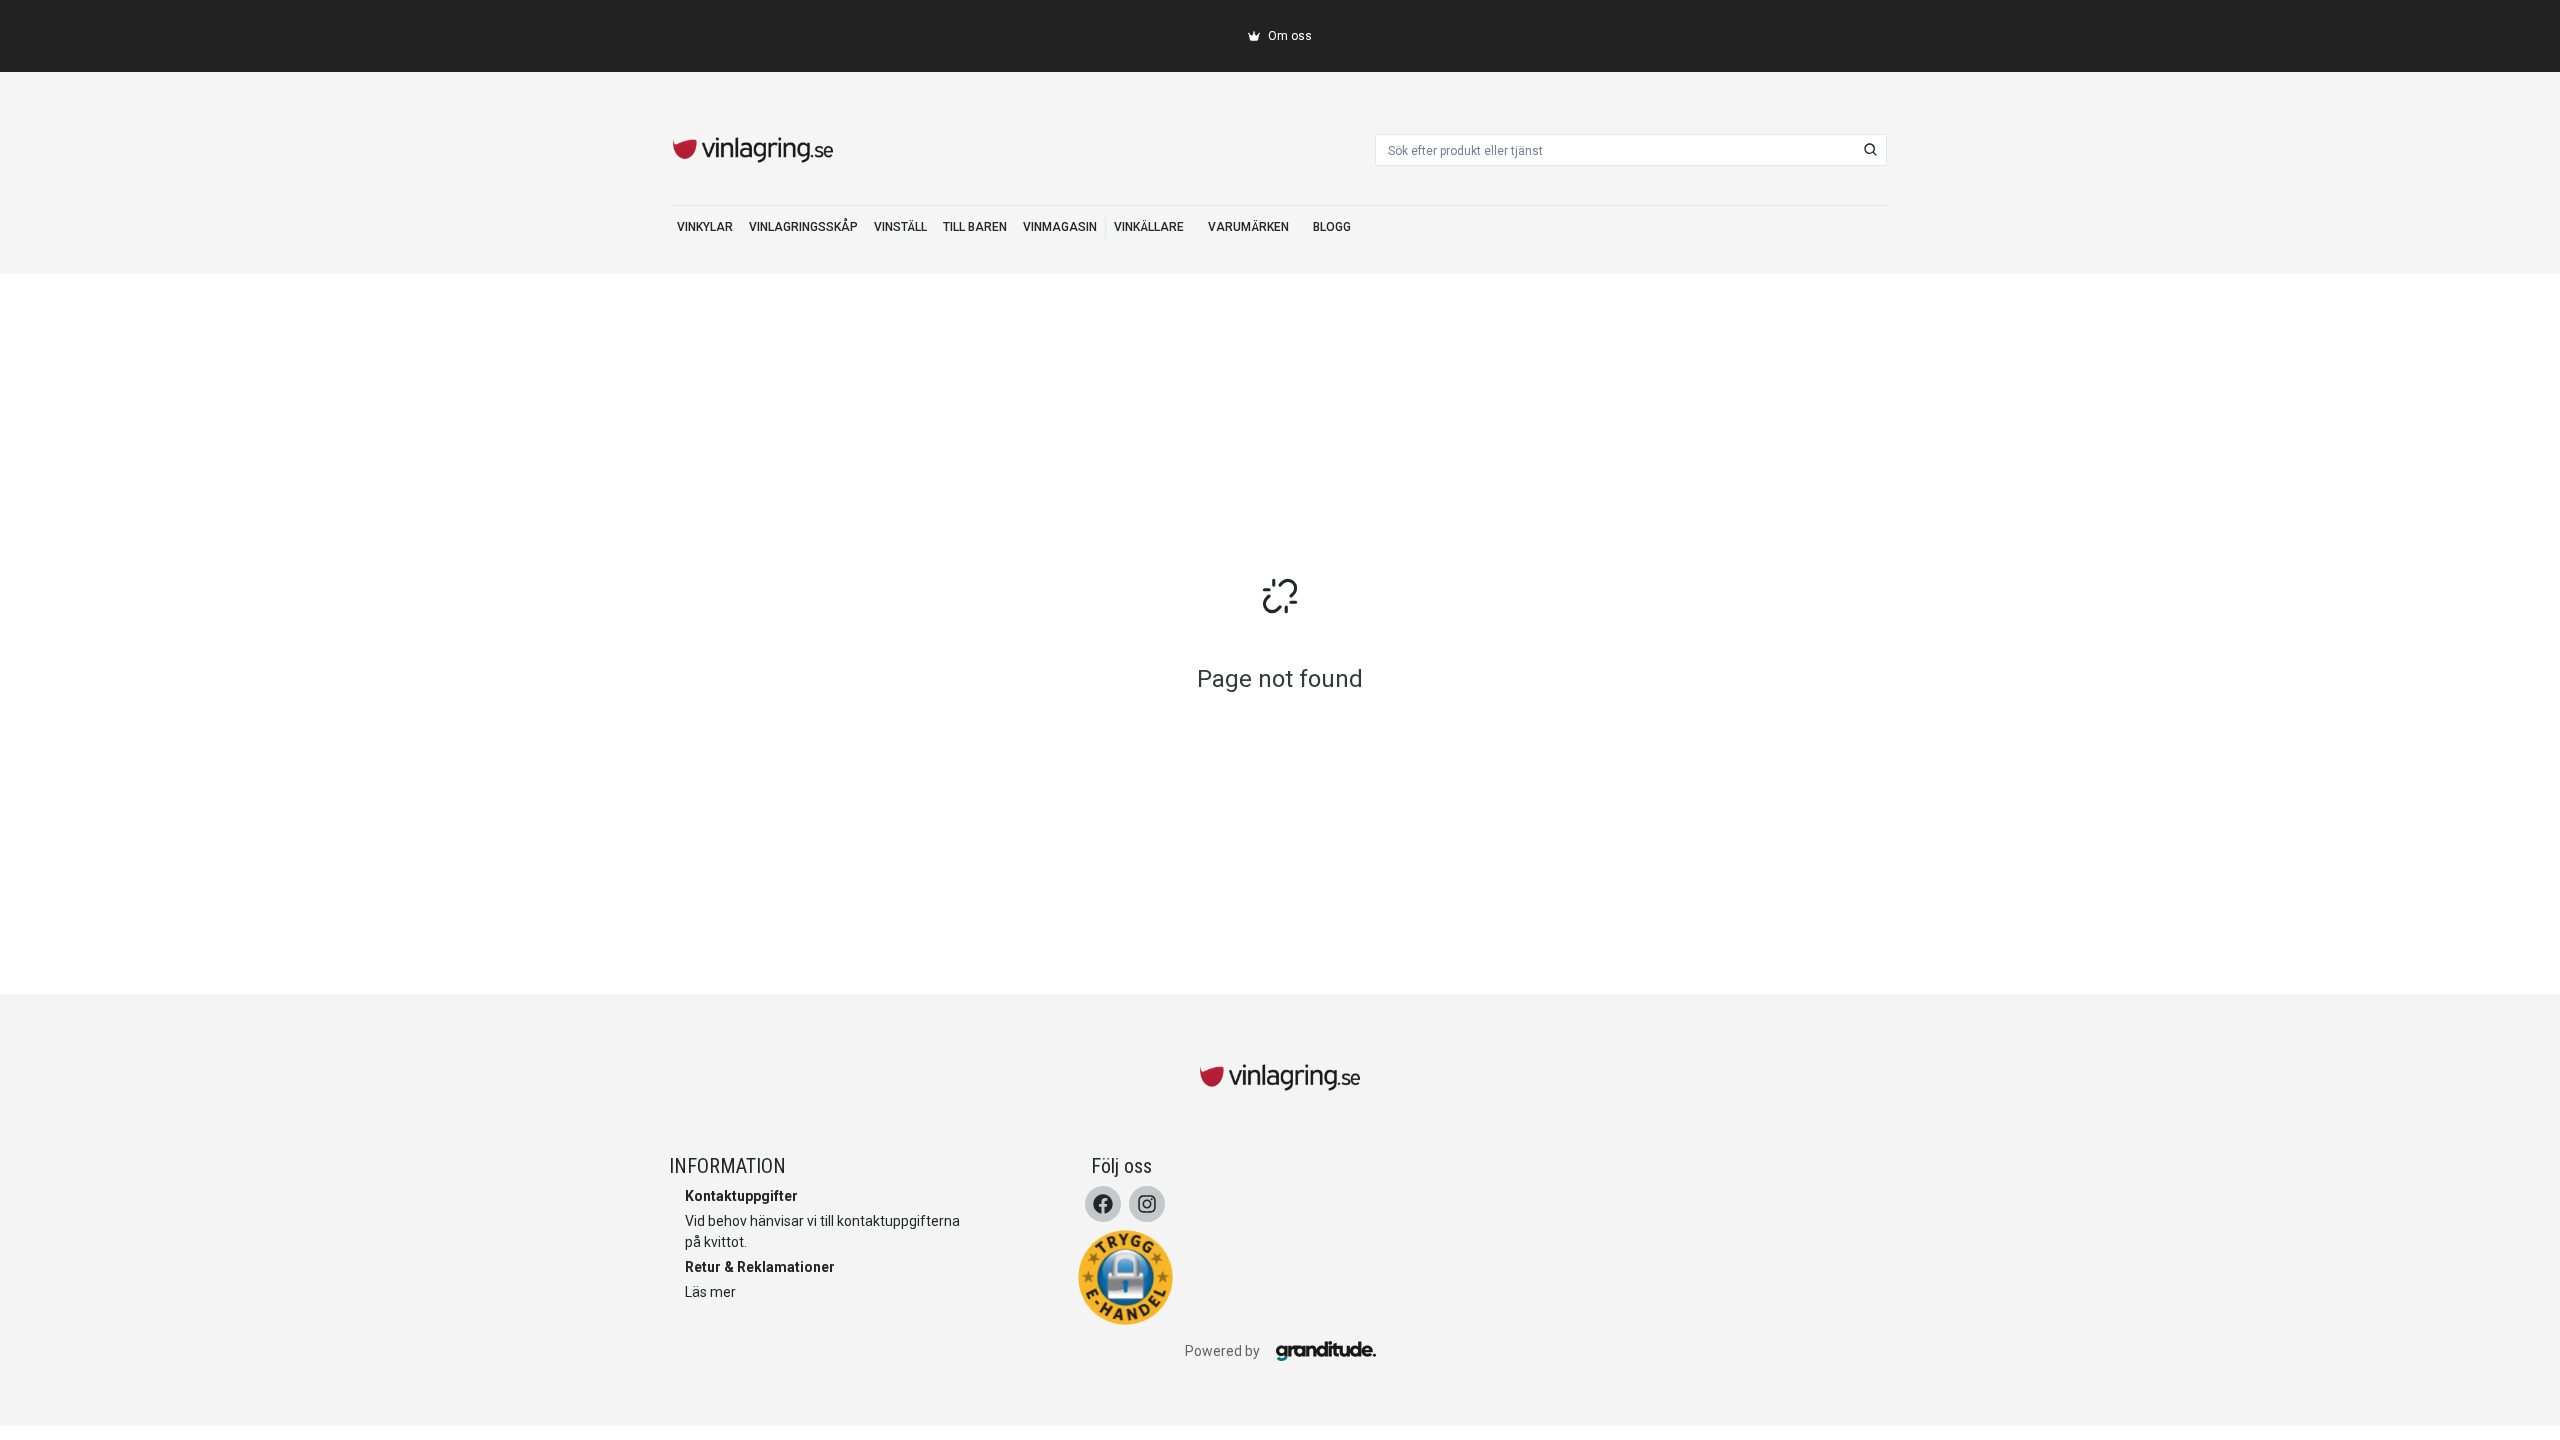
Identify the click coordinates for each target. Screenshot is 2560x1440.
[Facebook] (1103, 1204)
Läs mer (710, 1292)
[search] (1871, 150)
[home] (753, 150)
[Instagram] (1147, 1204)
